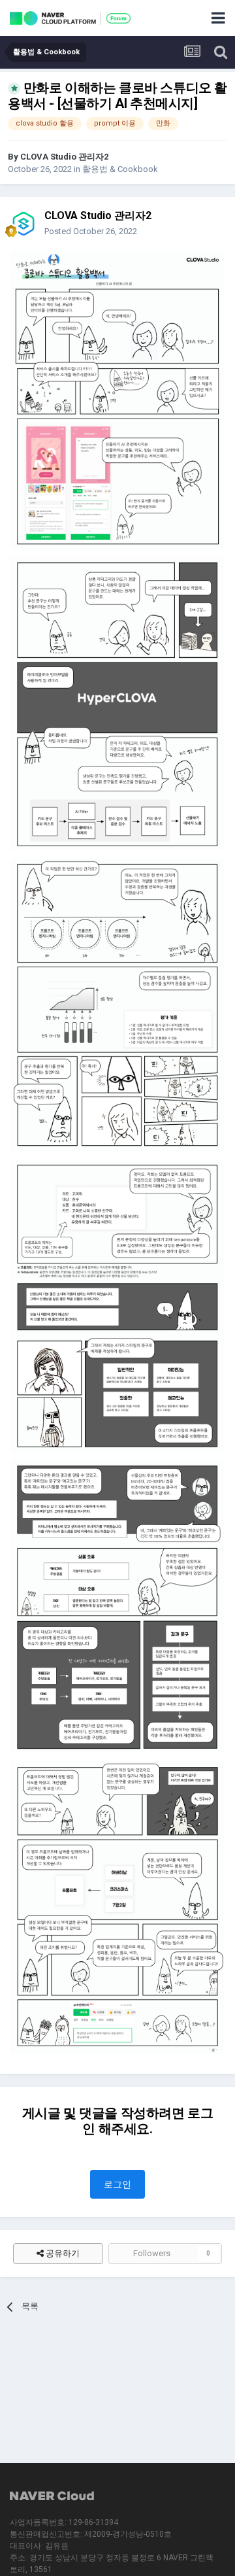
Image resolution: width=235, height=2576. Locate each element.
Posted (91, 231)
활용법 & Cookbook (120, 169)
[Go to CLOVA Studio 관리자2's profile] (23, 224)
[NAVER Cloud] (52, 2497)
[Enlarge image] (117, 399)
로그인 (117, 2184)
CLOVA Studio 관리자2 (64, 157)
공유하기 (62, 2253)
